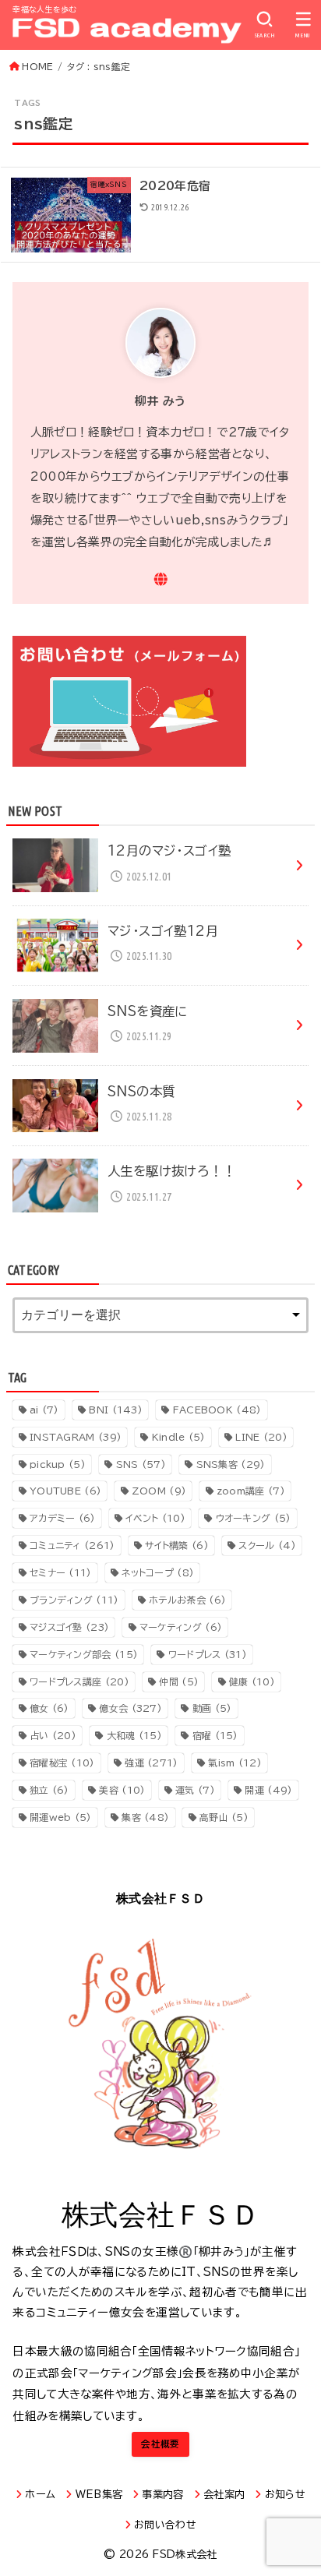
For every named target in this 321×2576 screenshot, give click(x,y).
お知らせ (285, 2495)
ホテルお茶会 (187, 1600)
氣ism (235, 1763)
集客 (145, 1817)
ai (44, 1410)
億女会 (131, 1708)
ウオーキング (254, 1518)
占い (53, 1735)
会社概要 (160, 2444)
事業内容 (162, 2495)
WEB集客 (99, 2495)
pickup (58, 1464)
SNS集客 (231, 1464)
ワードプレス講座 (79, 1681)
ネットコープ (158, 1572)
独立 (49, 1790)
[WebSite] (161, 579)
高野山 (224, 1817)
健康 (252, 1681)
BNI (116, 1410)
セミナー (61, 1572)
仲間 (179, 1681)
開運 (268, 1790)
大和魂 (134, 1735)
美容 (122, 1790)
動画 (212, 1708)
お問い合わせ (165, 2525)
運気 (195, 1790)
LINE (261, 1437)
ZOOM (159, 1491)
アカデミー (63, 1518)
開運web (61, 1817)
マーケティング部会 (84, 1654)
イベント (155, 1518)
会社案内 (224, 2495)
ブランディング (74, 1600)
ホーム (40, 2495)
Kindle (179, 1437)
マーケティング (181, 1627)
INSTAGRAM (76, 1437)
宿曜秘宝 (62, 1763)
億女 (49, 1708)
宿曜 (215, 1735)
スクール (267, 1545)
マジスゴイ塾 (69, 1627)
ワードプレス (208, 1654)
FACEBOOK (217, 1410)
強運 (151, 1763)
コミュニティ (72, 1545)
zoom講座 (251, 1491)
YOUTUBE (65, 1491)
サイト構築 (177, 1545)
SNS (141, 1464)
